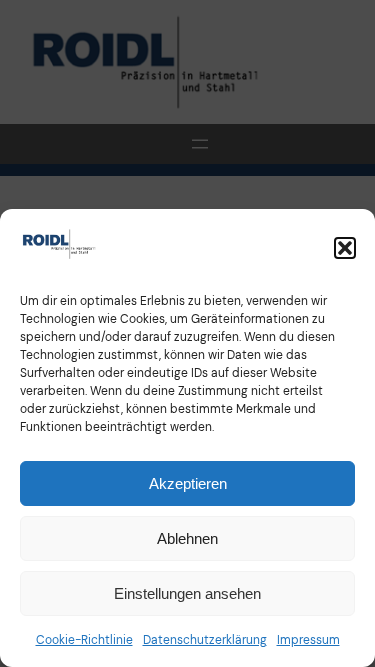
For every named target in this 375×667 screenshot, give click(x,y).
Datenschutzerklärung (205, 640)
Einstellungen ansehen (187, 593)
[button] (345, 248)
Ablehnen (187, 538)
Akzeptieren (188, 483)
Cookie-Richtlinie (84, 640)
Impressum (308, 640)
